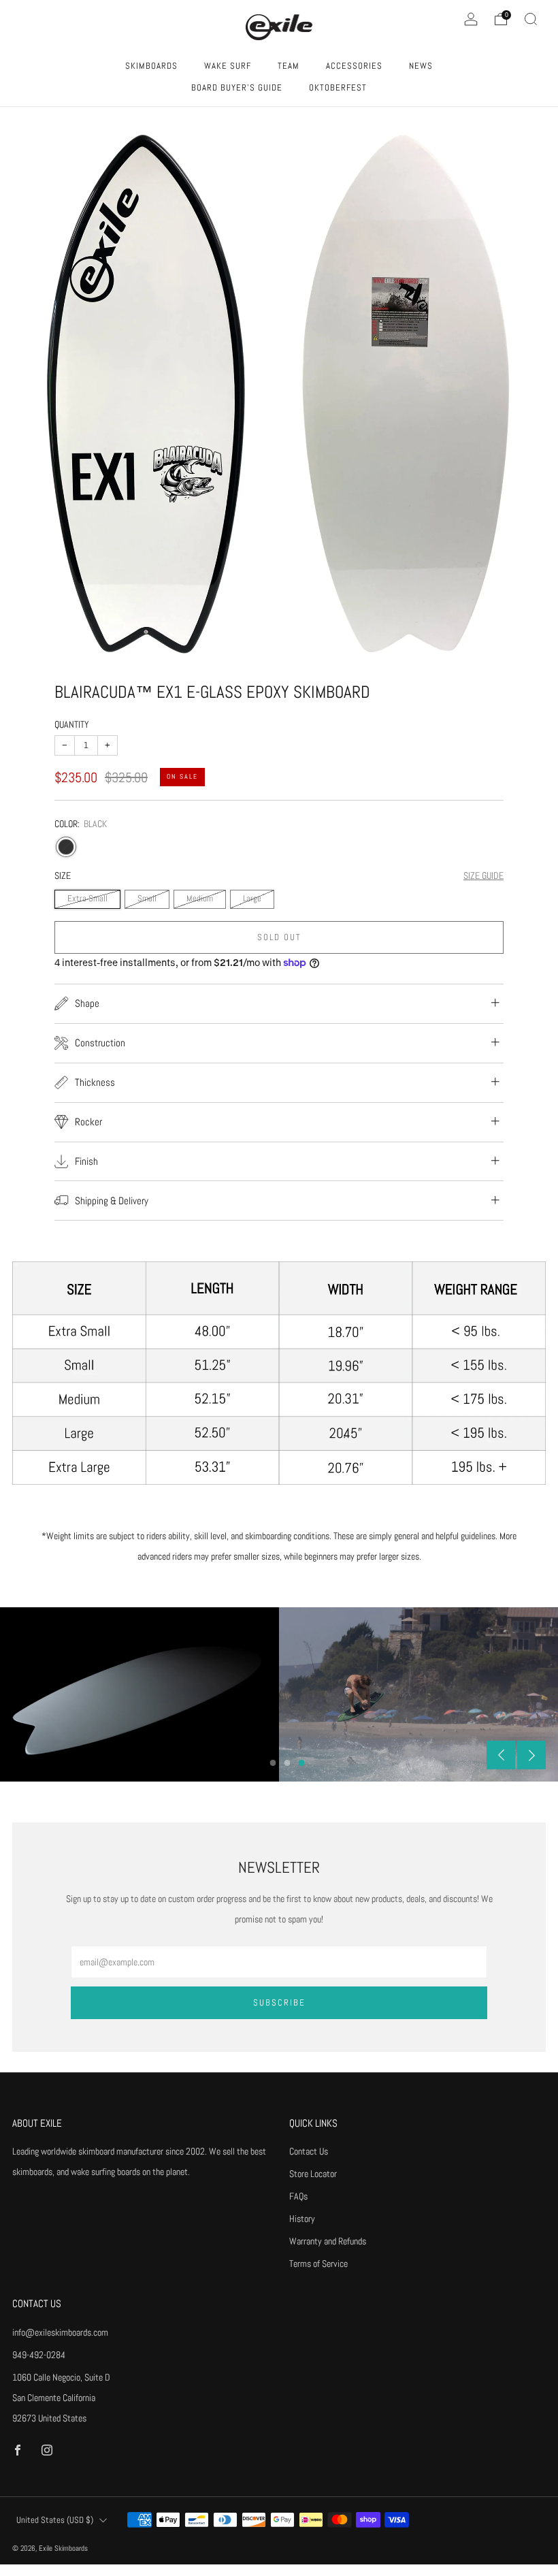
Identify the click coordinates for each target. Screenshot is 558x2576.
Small (147, 899)
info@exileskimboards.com (60, 2332)
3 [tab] (302, 1763)
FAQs (298, 2196)
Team (289, 66)
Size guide (483, 875)
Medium (200, 899)
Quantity (72, 724)
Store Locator (313, 2174)
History (302, 2219)
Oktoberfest (338, 87)
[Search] (531, 19)
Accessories (354, 66)
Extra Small (87, 899)
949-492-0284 (39, 2355)
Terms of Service (318, 2264)
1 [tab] (273, 1763)
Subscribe (279, 2002)
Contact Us (309, 2151)
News (421, 66)
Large (252, 899)
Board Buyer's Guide (237, 87)
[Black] (66, 847)
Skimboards (151, 66)
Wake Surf (228, 66)
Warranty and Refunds (328, 2241)
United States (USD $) (55, 2520)
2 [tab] (288, 1763)
